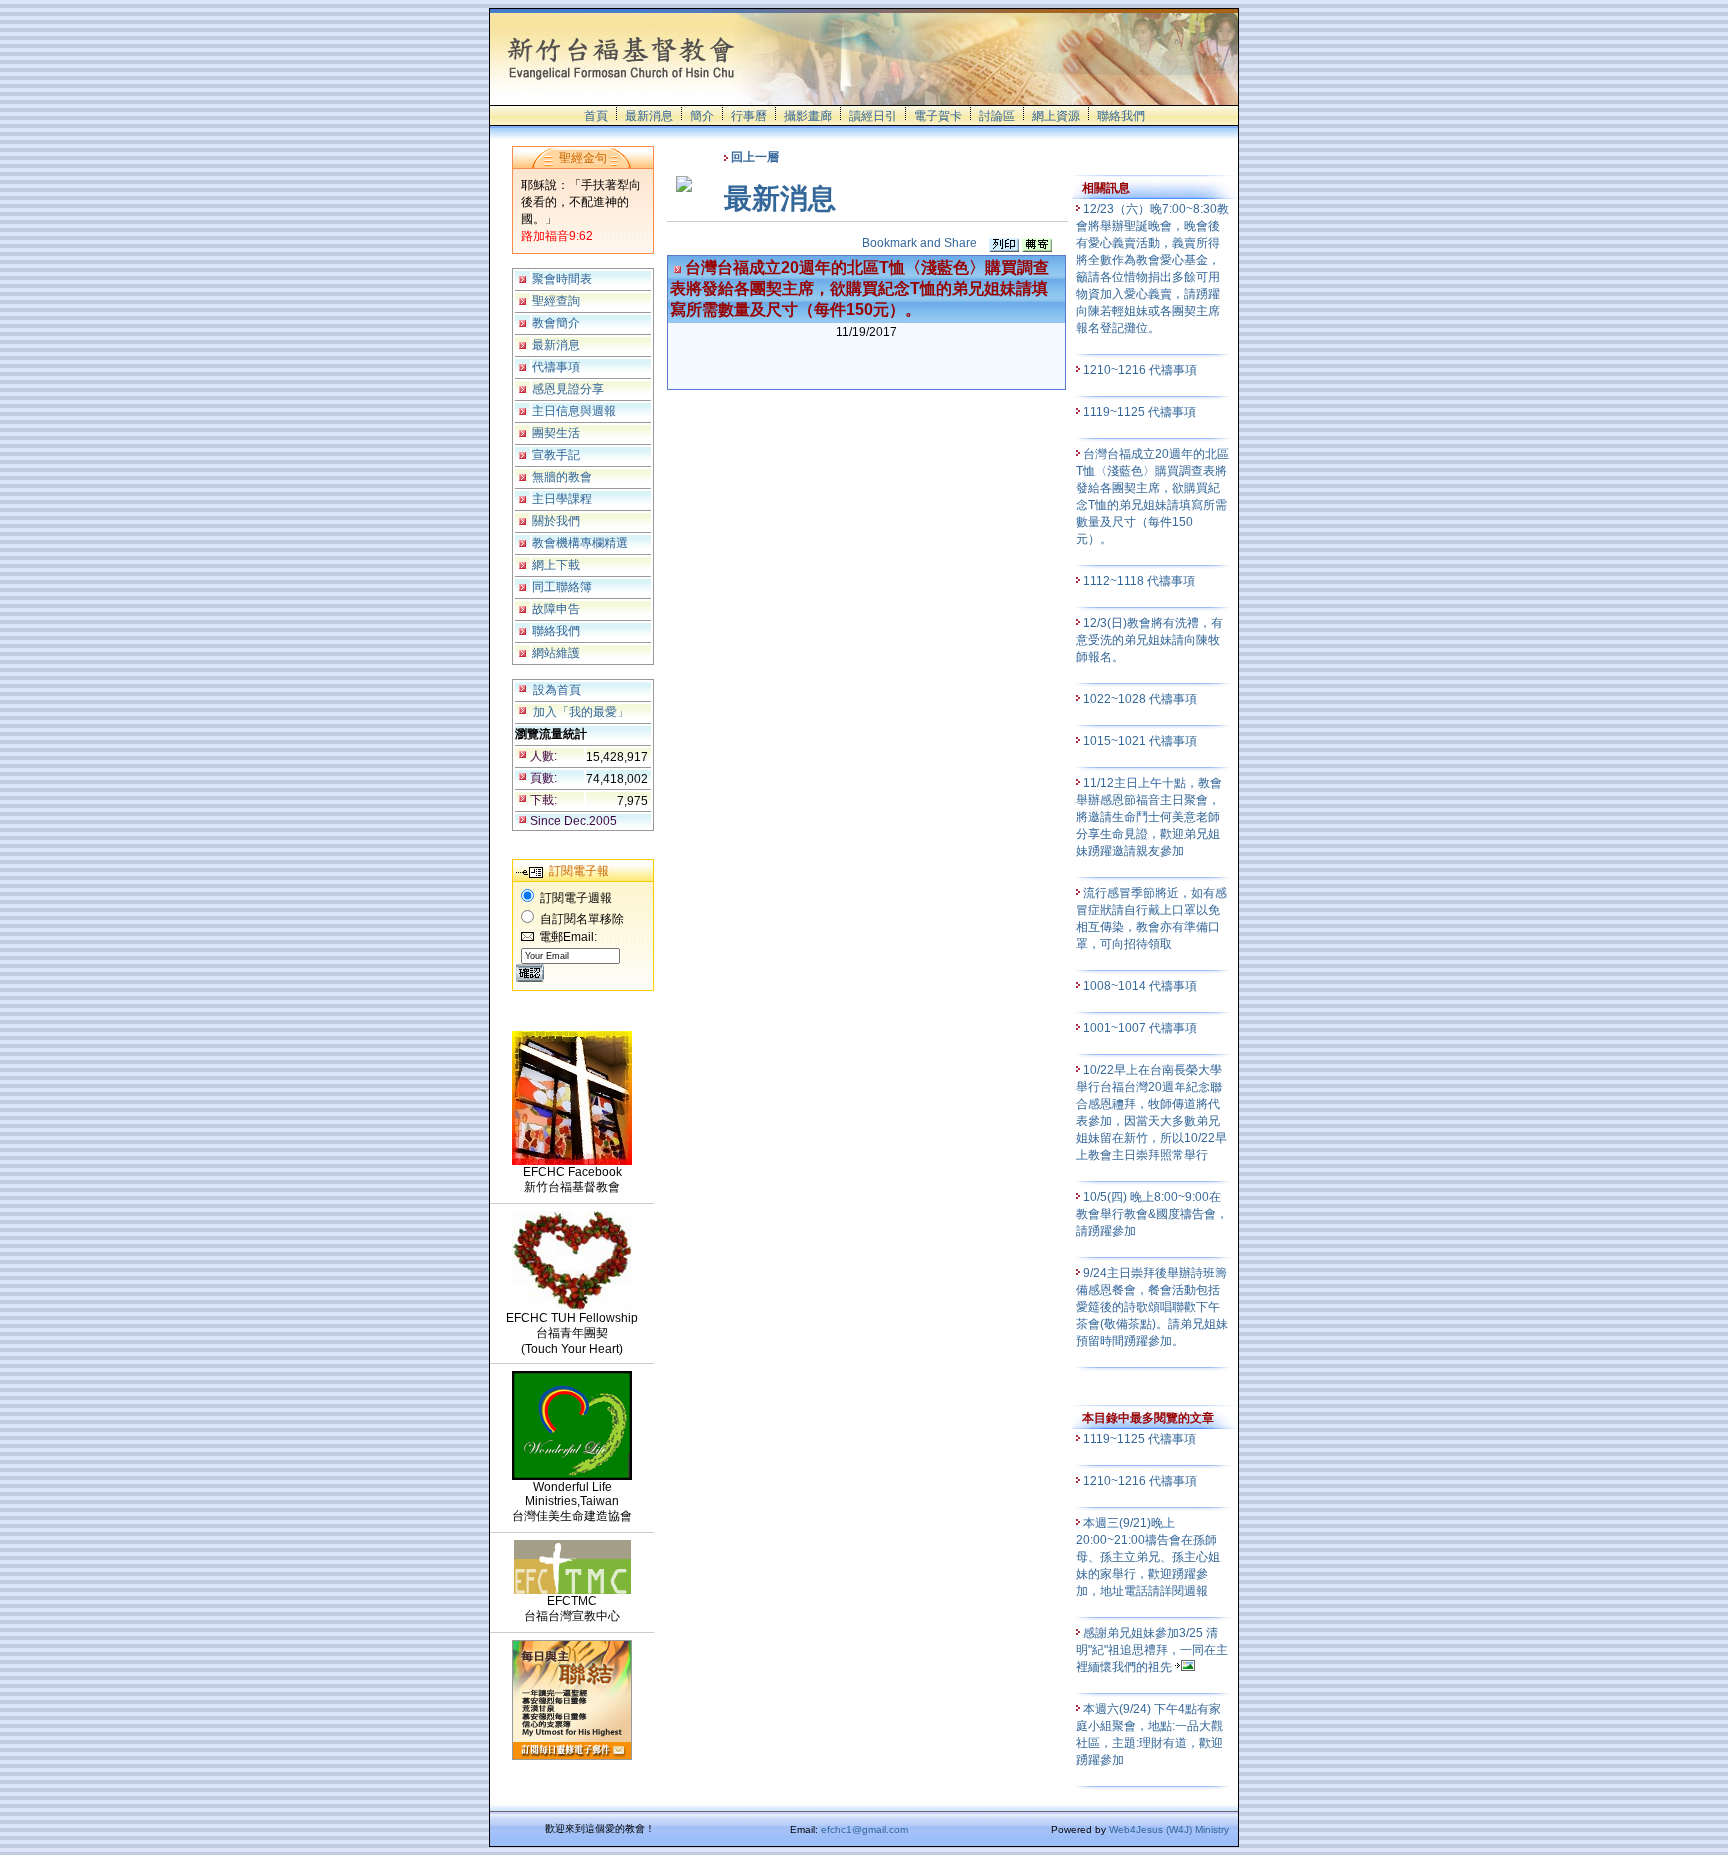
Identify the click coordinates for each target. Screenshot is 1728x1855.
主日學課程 (562, 499)
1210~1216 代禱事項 (1141, 370)
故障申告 (556, 609)
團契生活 (556, 433)
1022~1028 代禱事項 (1141, 699)
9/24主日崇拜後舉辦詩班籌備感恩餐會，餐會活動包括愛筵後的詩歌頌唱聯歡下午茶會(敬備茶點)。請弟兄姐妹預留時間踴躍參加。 (1152, 1307)
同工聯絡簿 (562, 587)
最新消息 (649, 116)
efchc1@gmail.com (864, 1829)
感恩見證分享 (568, 389)
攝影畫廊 (808, 116)
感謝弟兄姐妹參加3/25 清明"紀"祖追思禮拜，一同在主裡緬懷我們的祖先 (1152, 1650)
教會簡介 (556, 323)
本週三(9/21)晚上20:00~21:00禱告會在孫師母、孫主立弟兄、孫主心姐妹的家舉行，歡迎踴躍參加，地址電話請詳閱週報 (1148, 1557)
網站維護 (556, 653)
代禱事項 (556, 367)
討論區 (997, 116)
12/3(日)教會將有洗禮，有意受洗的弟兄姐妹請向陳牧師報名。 (1149, 640)
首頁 (596, 116)
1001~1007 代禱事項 (1141, 1028)
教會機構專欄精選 (580, 543)
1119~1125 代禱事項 (1141, 412)
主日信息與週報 (574, 411)
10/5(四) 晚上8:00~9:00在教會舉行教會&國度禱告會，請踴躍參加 (1152, 1214)
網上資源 (1056, 116)
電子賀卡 (938, 116)
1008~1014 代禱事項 (1141, 986)
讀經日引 (873, 116)
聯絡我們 (1121, 116)
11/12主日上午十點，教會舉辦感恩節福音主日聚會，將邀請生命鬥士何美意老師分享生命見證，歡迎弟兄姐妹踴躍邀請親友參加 (1149, 817)
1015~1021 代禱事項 (1141, 741)
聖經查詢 (556, 301)
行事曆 (749, 116)
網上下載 (556, 565)
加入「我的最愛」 (581, 712)
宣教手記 (556, 455)
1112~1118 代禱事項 (1140, 581)
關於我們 (556, 521)
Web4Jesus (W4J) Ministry (1169, 1829)
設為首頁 (557, 690)
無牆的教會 (562, 477)
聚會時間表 (562, 279)
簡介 (702, 116)
